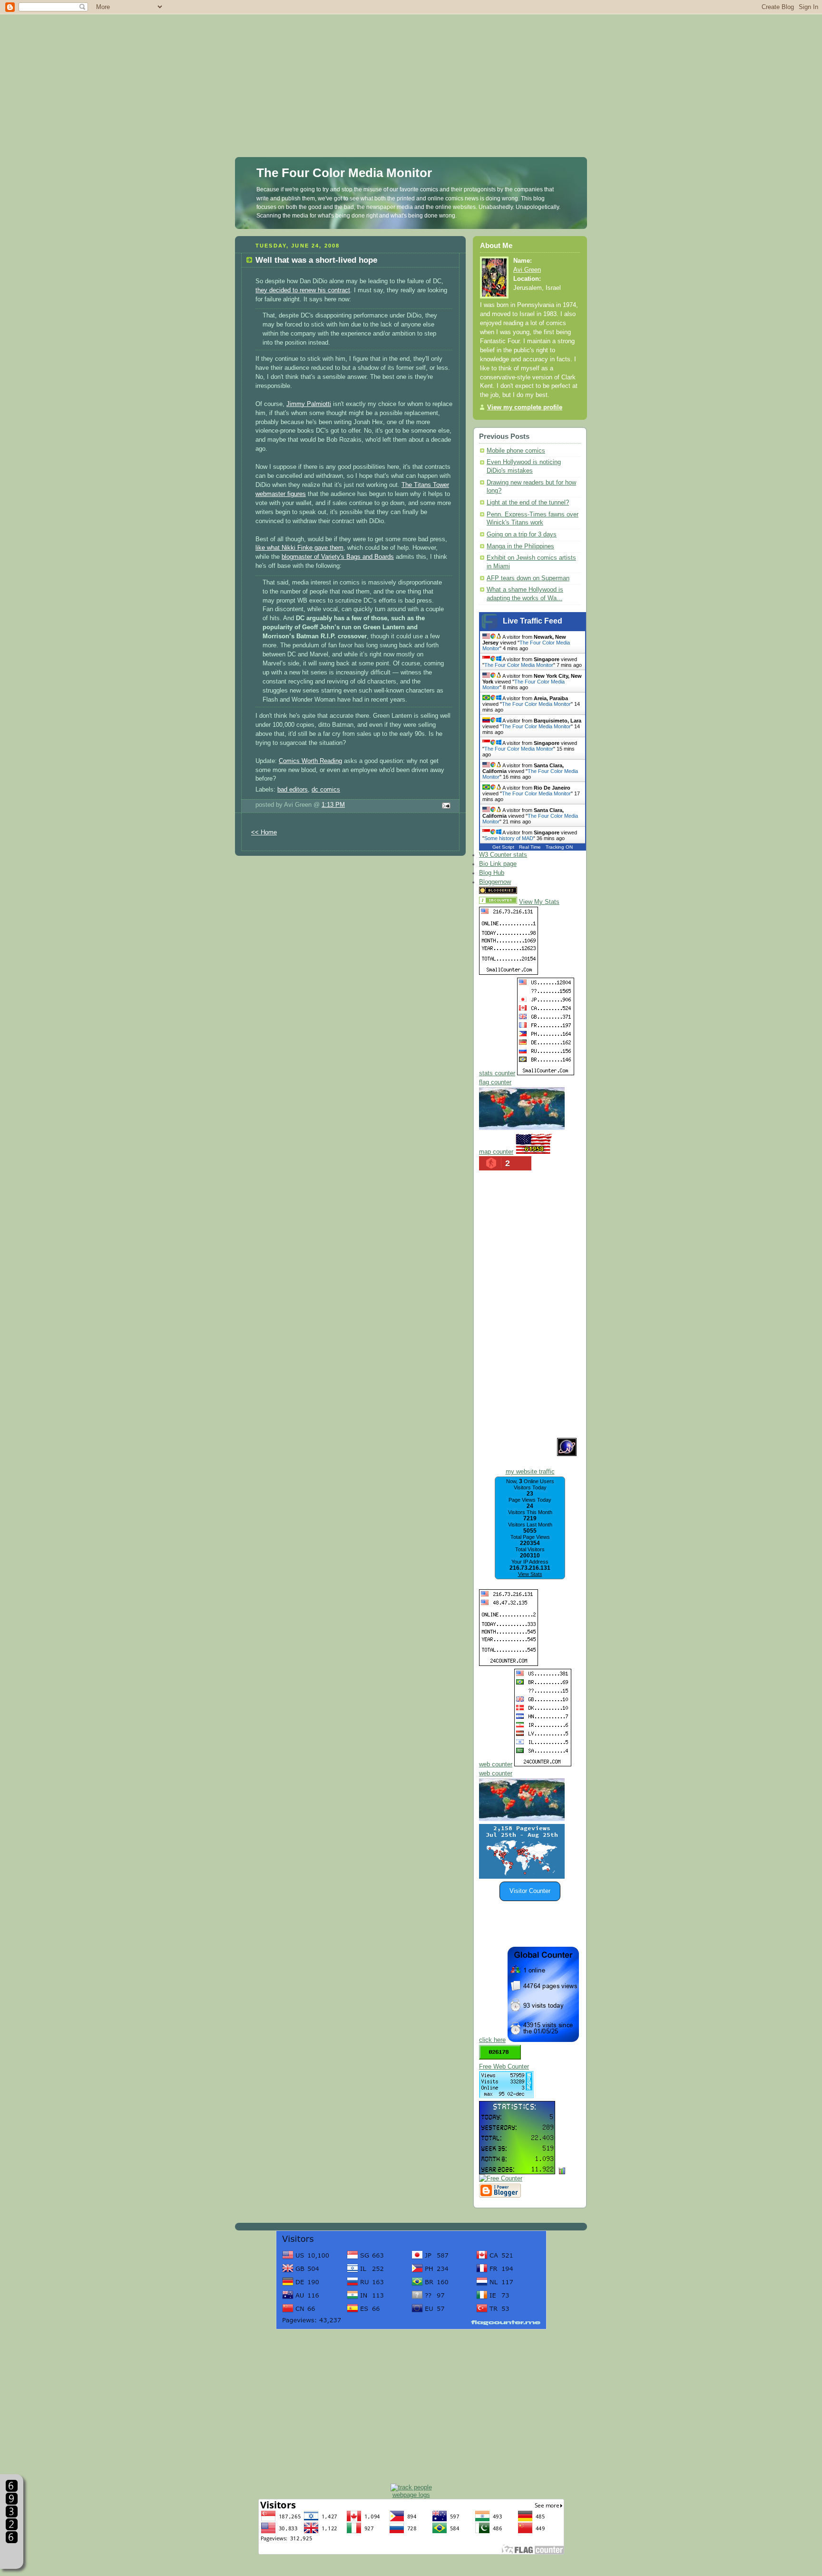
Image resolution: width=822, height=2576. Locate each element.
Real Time (530, 847)
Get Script (503, 847)
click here (492, 2040)
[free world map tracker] (522, 1128)
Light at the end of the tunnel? (528, 503)
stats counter (497, 1073)
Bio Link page (498, 864)
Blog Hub (492, 873)
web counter (496, 1764)
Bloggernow (495, 882)
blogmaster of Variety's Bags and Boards (338, 557)
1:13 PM (333, 805)
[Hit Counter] (536, 892)
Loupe (12, 2555)
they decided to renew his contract (303, 290)
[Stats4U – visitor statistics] (517, 2170)
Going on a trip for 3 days (522, 535)
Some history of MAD (509, 838)
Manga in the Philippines (520, 546)
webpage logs (411, 2495)
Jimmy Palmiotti (309, 404)
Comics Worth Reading (310, 761)
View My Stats (539, 902)
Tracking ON (559, 847)
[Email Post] (445, 806)
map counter (496, 1152)
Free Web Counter (504, 2067)
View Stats (530, 1574)
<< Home (264, 832)
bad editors (293, 790)
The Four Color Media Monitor (344, 173)
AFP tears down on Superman (528, 578)
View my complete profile (525, 407)
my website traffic (530, 1472)
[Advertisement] (411, 67)
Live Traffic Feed (533, 621)
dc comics (326, 790)
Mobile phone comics (516, 451)
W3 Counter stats (503, 855)
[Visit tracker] (522, 1877)
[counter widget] (522, 1819)
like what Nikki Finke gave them (299, 548)
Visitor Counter (530, 1891)
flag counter (495, 1082)
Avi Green (527, 270)
